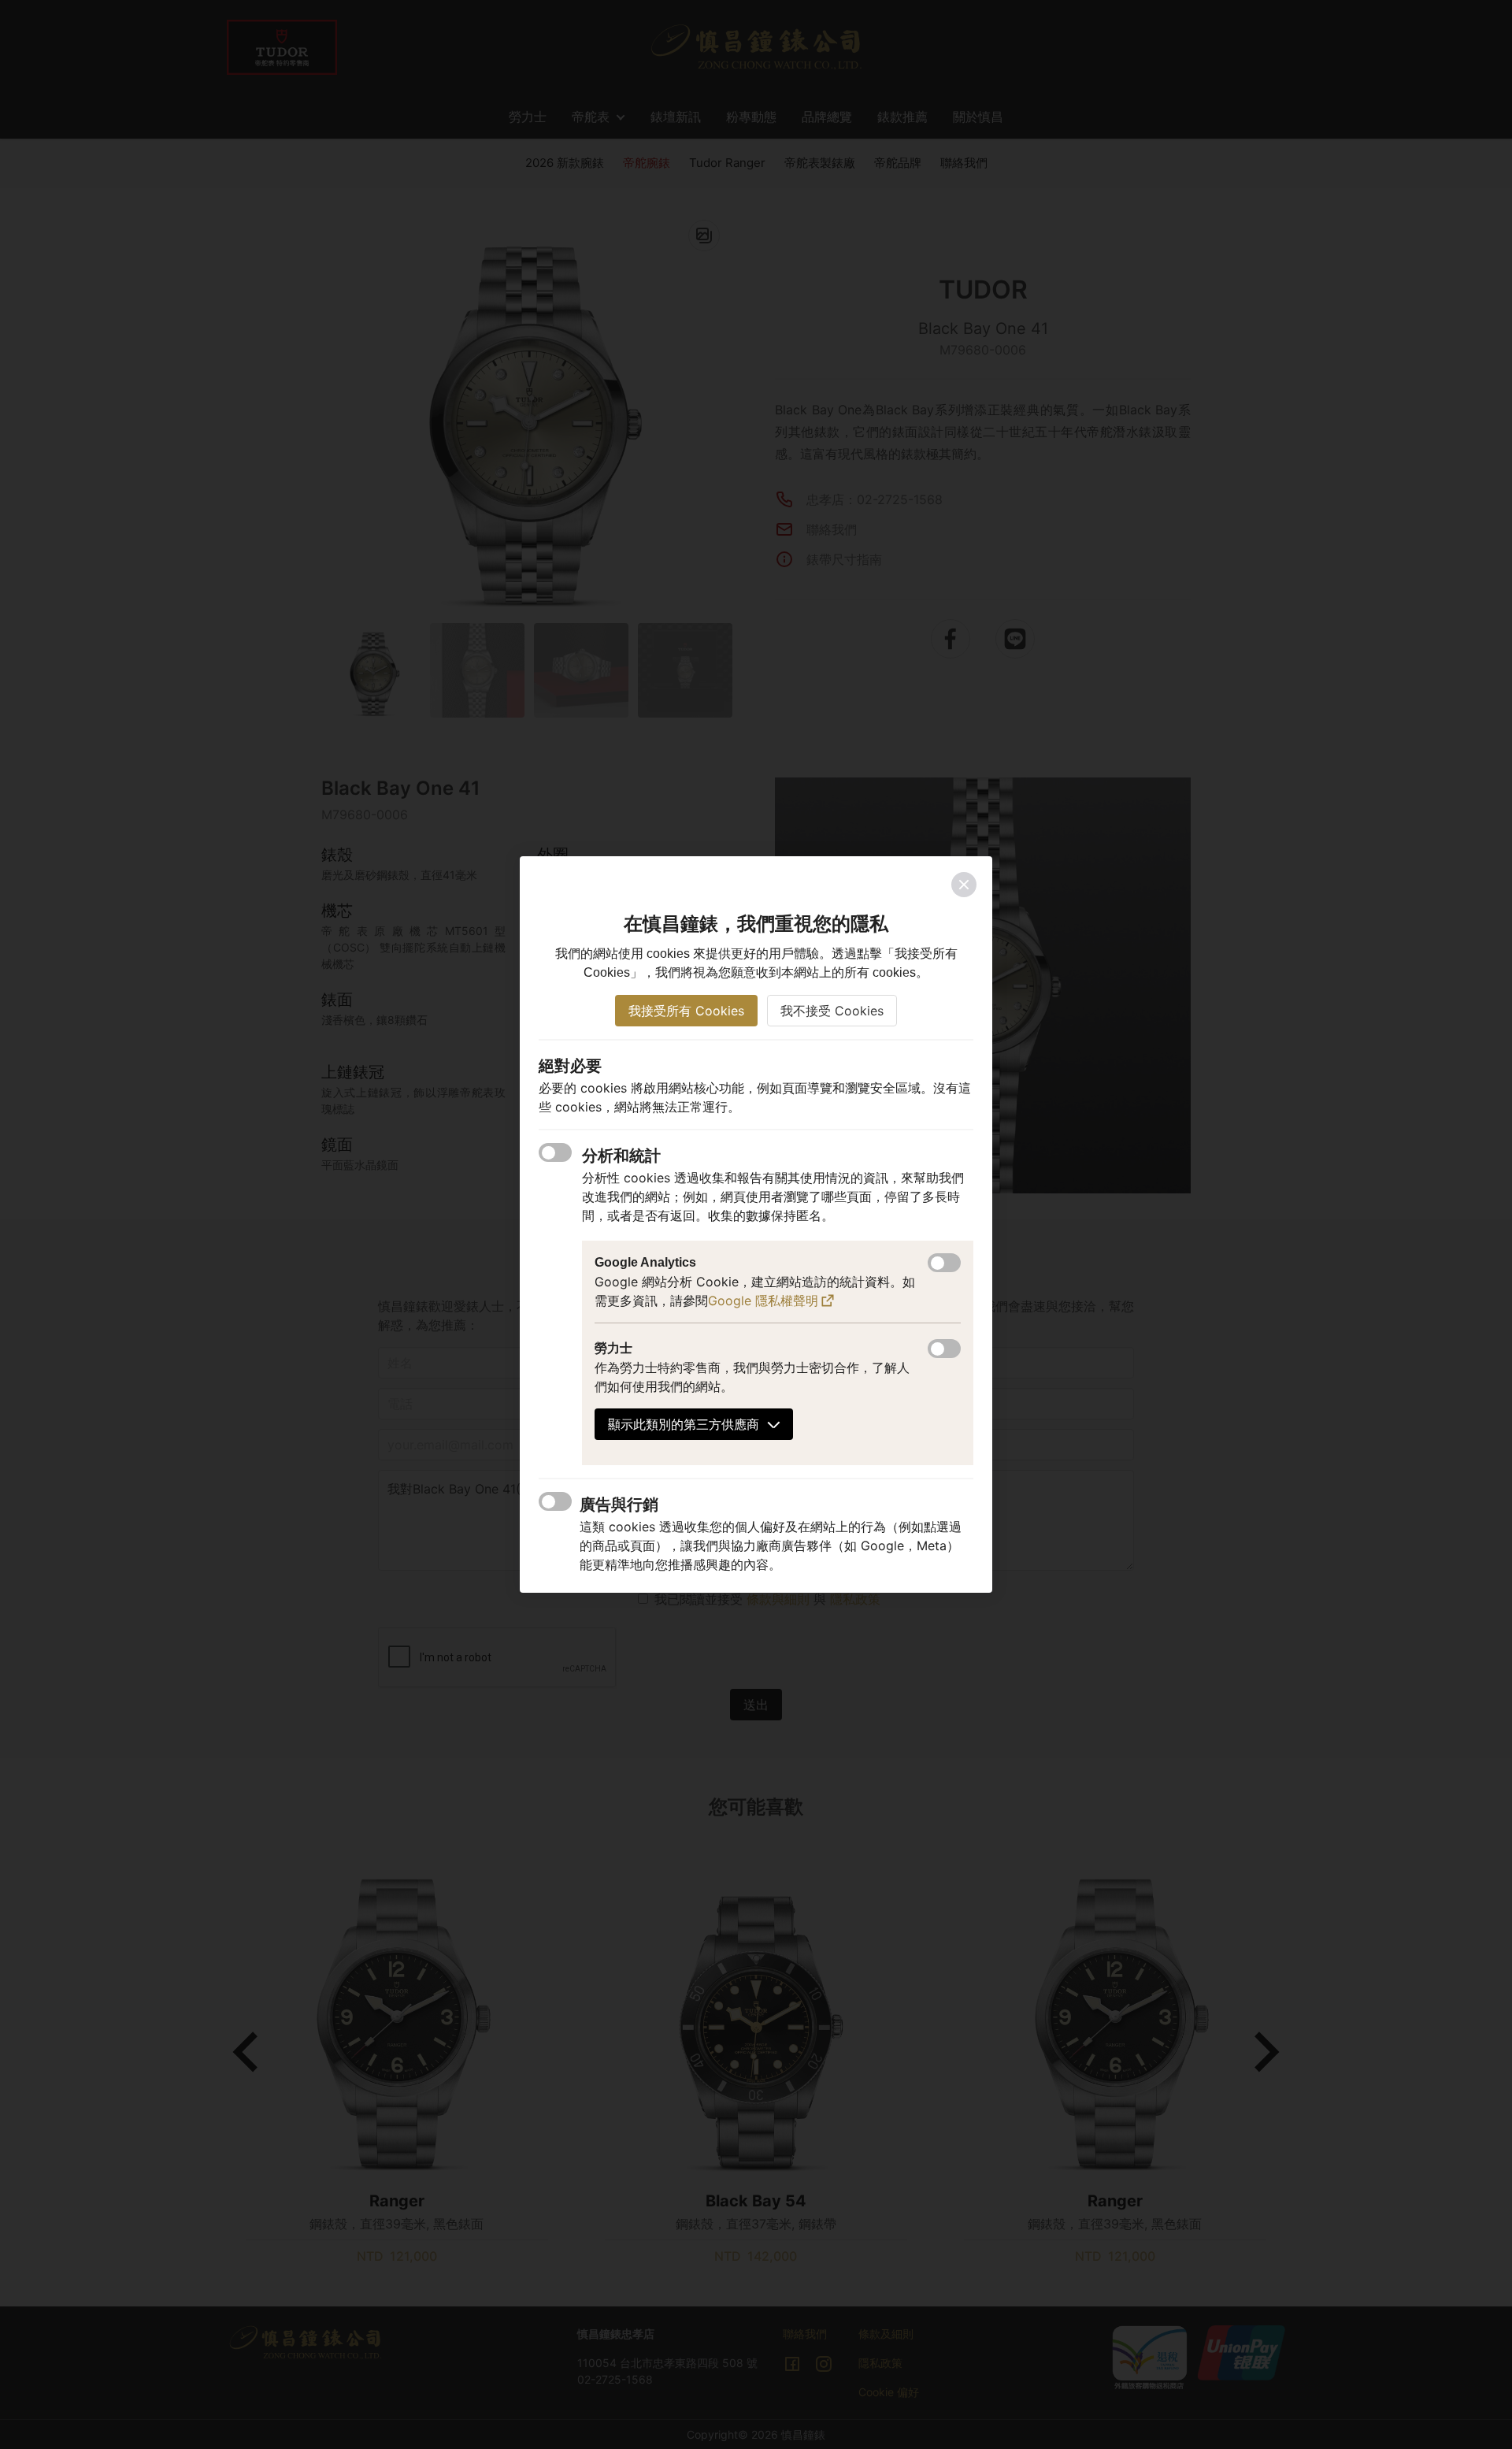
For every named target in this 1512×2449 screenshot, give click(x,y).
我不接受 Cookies (832, 1011)
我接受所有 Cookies (686, 1011)
